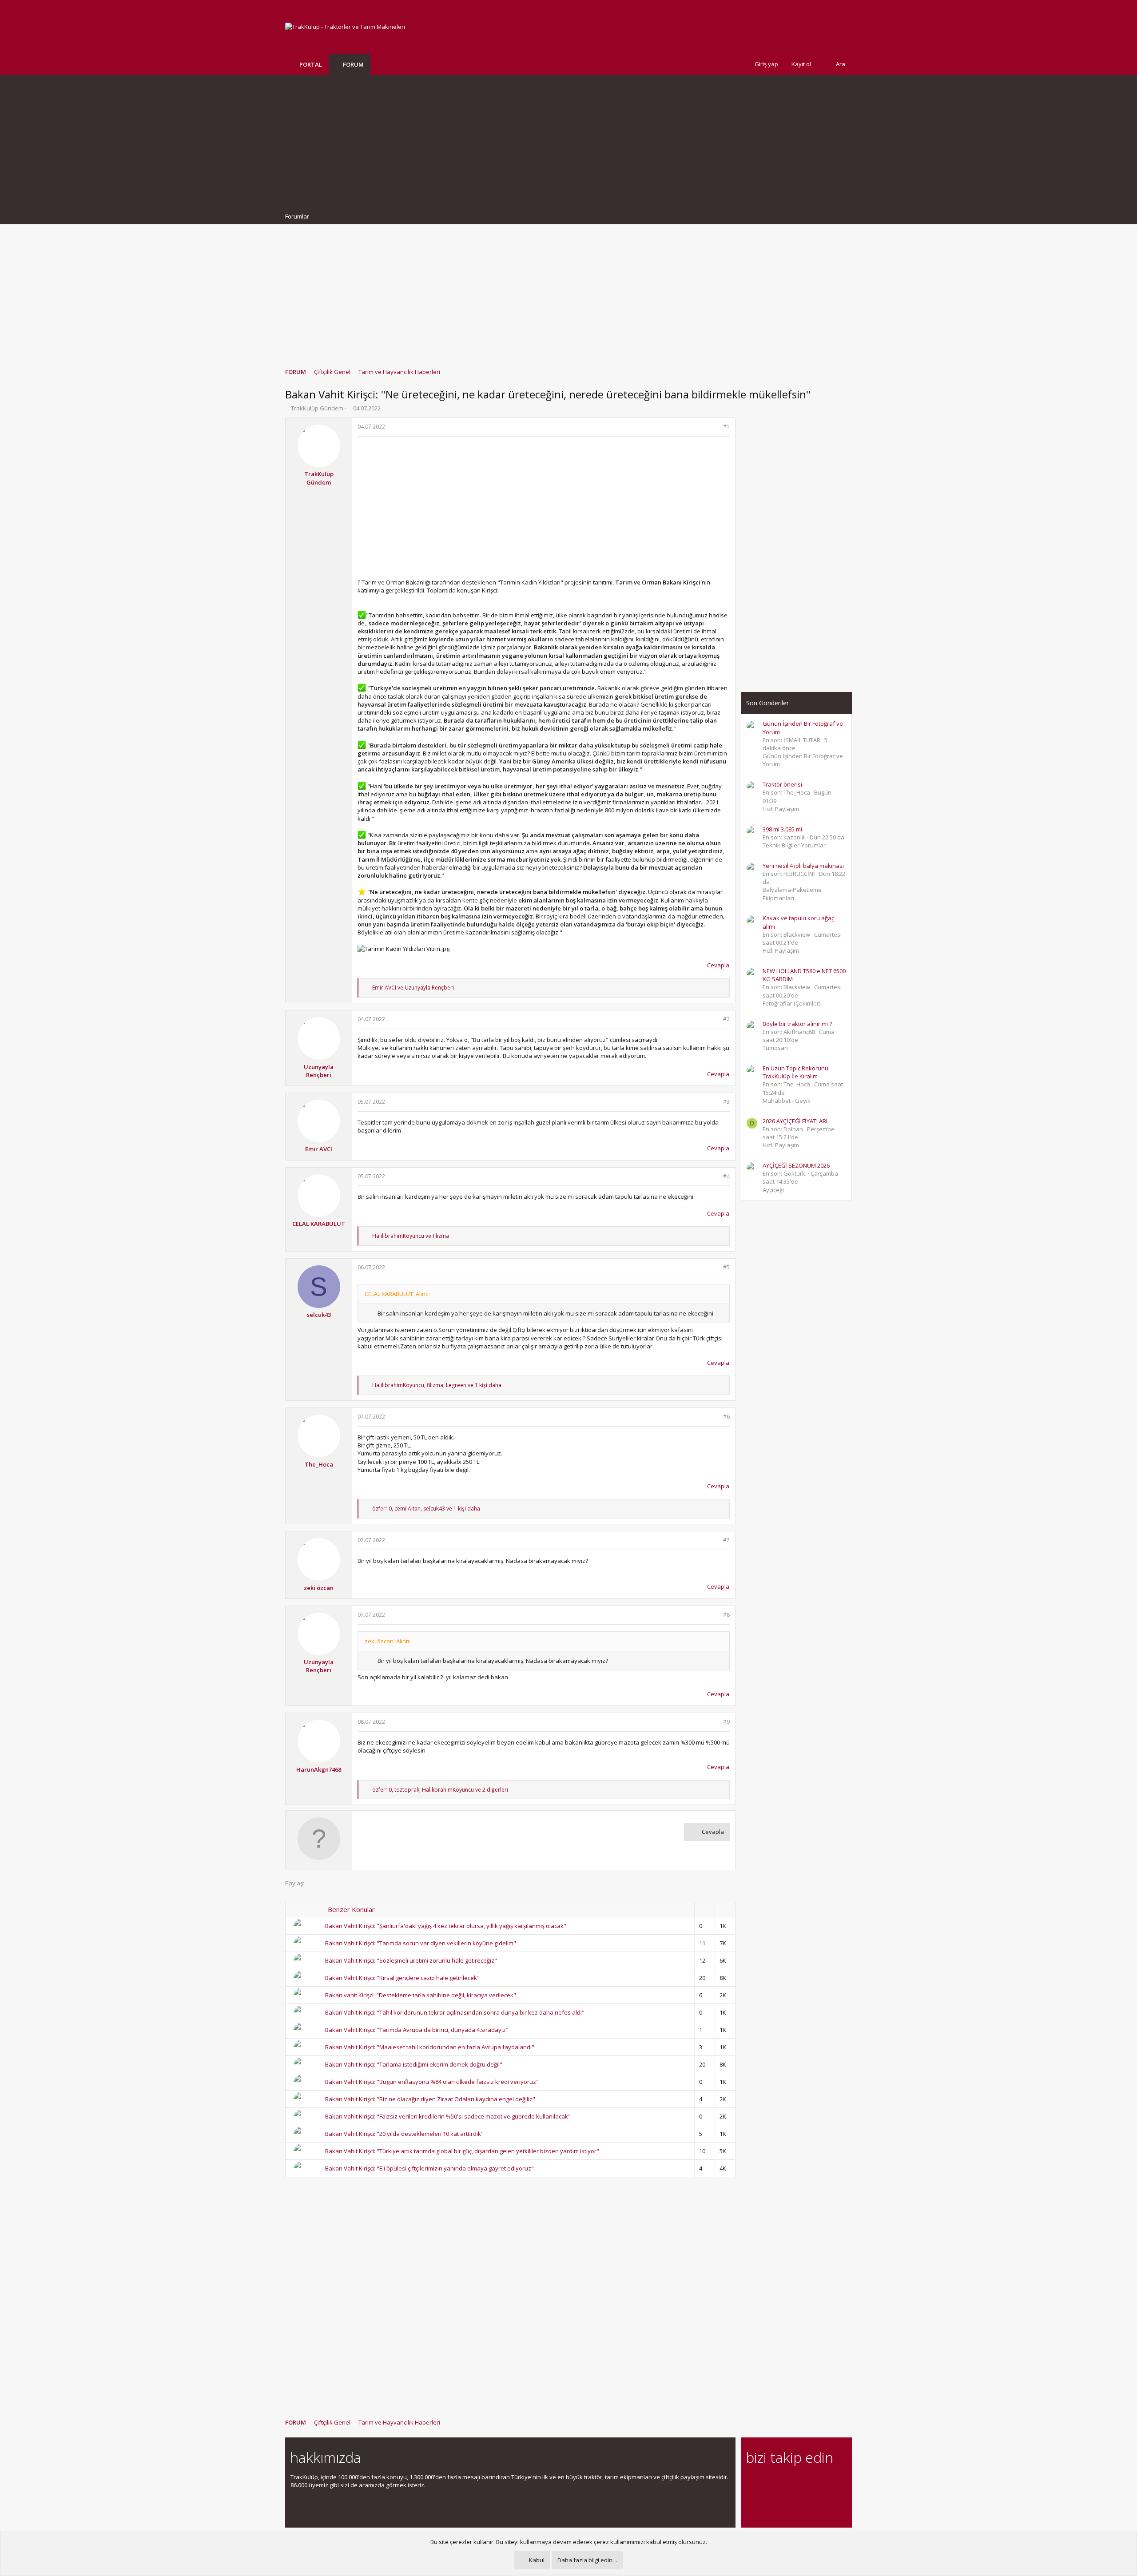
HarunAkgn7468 (319, 1769)
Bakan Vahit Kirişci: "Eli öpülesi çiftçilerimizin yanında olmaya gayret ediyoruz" (429, 2168)
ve (413, 988)
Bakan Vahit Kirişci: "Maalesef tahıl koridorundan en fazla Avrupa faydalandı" (430, 2047)
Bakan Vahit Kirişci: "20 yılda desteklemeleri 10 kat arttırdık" (404, 2134)
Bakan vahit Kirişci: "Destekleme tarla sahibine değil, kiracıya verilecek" (421, 1995)
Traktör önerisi (782, 784)
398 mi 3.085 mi (782, 829)
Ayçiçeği (773, 1190)
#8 (726, 1615)
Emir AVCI (319, 1149)
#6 (726, 1417)
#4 (726, 1176)
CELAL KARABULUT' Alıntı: (397, 1294)
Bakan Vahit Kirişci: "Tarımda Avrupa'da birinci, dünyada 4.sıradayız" (417, 2030)
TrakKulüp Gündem (317, 408)
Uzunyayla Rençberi (319, 1071)
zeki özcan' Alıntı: (388, 1641)
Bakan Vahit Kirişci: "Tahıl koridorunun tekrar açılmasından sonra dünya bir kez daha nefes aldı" (455, 2012)
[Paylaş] (715, 427)
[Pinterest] (798, 2482)
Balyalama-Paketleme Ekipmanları (792, 894)
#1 (726, 427)
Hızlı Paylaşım (781, 809)
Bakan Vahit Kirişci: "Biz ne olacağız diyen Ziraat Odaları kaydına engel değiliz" (430, 2099)
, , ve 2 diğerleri (440, 1790)
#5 (726, 1267)
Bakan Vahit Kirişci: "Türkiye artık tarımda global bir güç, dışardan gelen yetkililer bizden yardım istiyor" (462, 2151)
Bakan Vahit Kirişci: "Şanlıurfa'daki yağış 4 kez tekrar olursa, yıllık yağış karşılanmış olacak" (446, 1926)
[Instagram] (767, 2482)
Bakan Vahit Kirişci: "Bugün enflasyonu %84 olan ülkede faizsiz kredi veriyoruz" (432, 2082)
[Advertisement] (568, 142)
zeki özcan (319, 1588)
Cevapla (718, 965)
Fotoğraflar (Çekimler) (791, 1003)
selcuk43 (319, 1315)
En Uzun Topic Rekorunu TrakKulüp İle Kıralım (795, 1072)
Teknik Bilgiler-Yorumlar (794, 845)
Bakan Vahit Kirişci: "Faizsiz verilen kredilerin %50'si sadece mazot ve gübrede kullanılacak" (448, 2116)
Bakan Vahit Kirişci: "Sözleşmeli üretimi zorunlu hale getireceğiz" (411, 1960)
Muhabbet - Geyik (787, 1101)
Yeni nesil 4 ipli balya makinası (803, 866)
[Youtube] (751, 2501)
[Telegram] (813, 2482)
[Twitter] (829, 2482)
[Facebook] (751, 2482)
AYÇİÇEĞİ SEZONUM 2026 (796, 1165)
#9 (726, 1722)
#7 (726, 1540)
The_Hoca (319, 1464)
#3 (726, 1102)
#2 (726, 1019)
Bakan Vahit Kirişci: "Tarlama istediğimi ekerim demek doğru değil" (414, 2064)
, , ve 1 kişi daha (437, 1385)
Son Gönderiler (767, 703)
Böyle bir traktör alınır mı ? (797, 1024)
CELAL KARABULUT (319, 1224)
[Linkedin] (782, 2482)
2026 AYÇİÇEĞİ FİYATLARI (795, 1121)
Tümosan (775, 1048)
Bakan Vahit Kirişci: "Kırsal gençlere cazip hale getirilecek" (402, 1978)
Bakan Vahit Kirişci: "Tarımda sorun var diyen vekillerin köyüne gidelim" (421, 1943)
